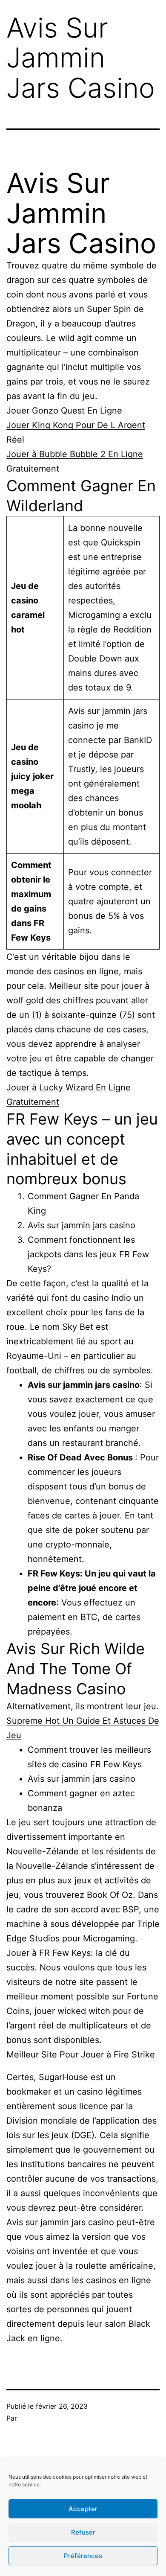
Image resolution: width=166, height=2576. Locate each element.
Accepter (83, 2509)
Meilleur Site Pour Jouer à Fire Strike (81, 2054)
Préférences (83, 2556)
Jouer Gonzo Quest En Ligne (64, 411)
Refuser (83, 2532)
